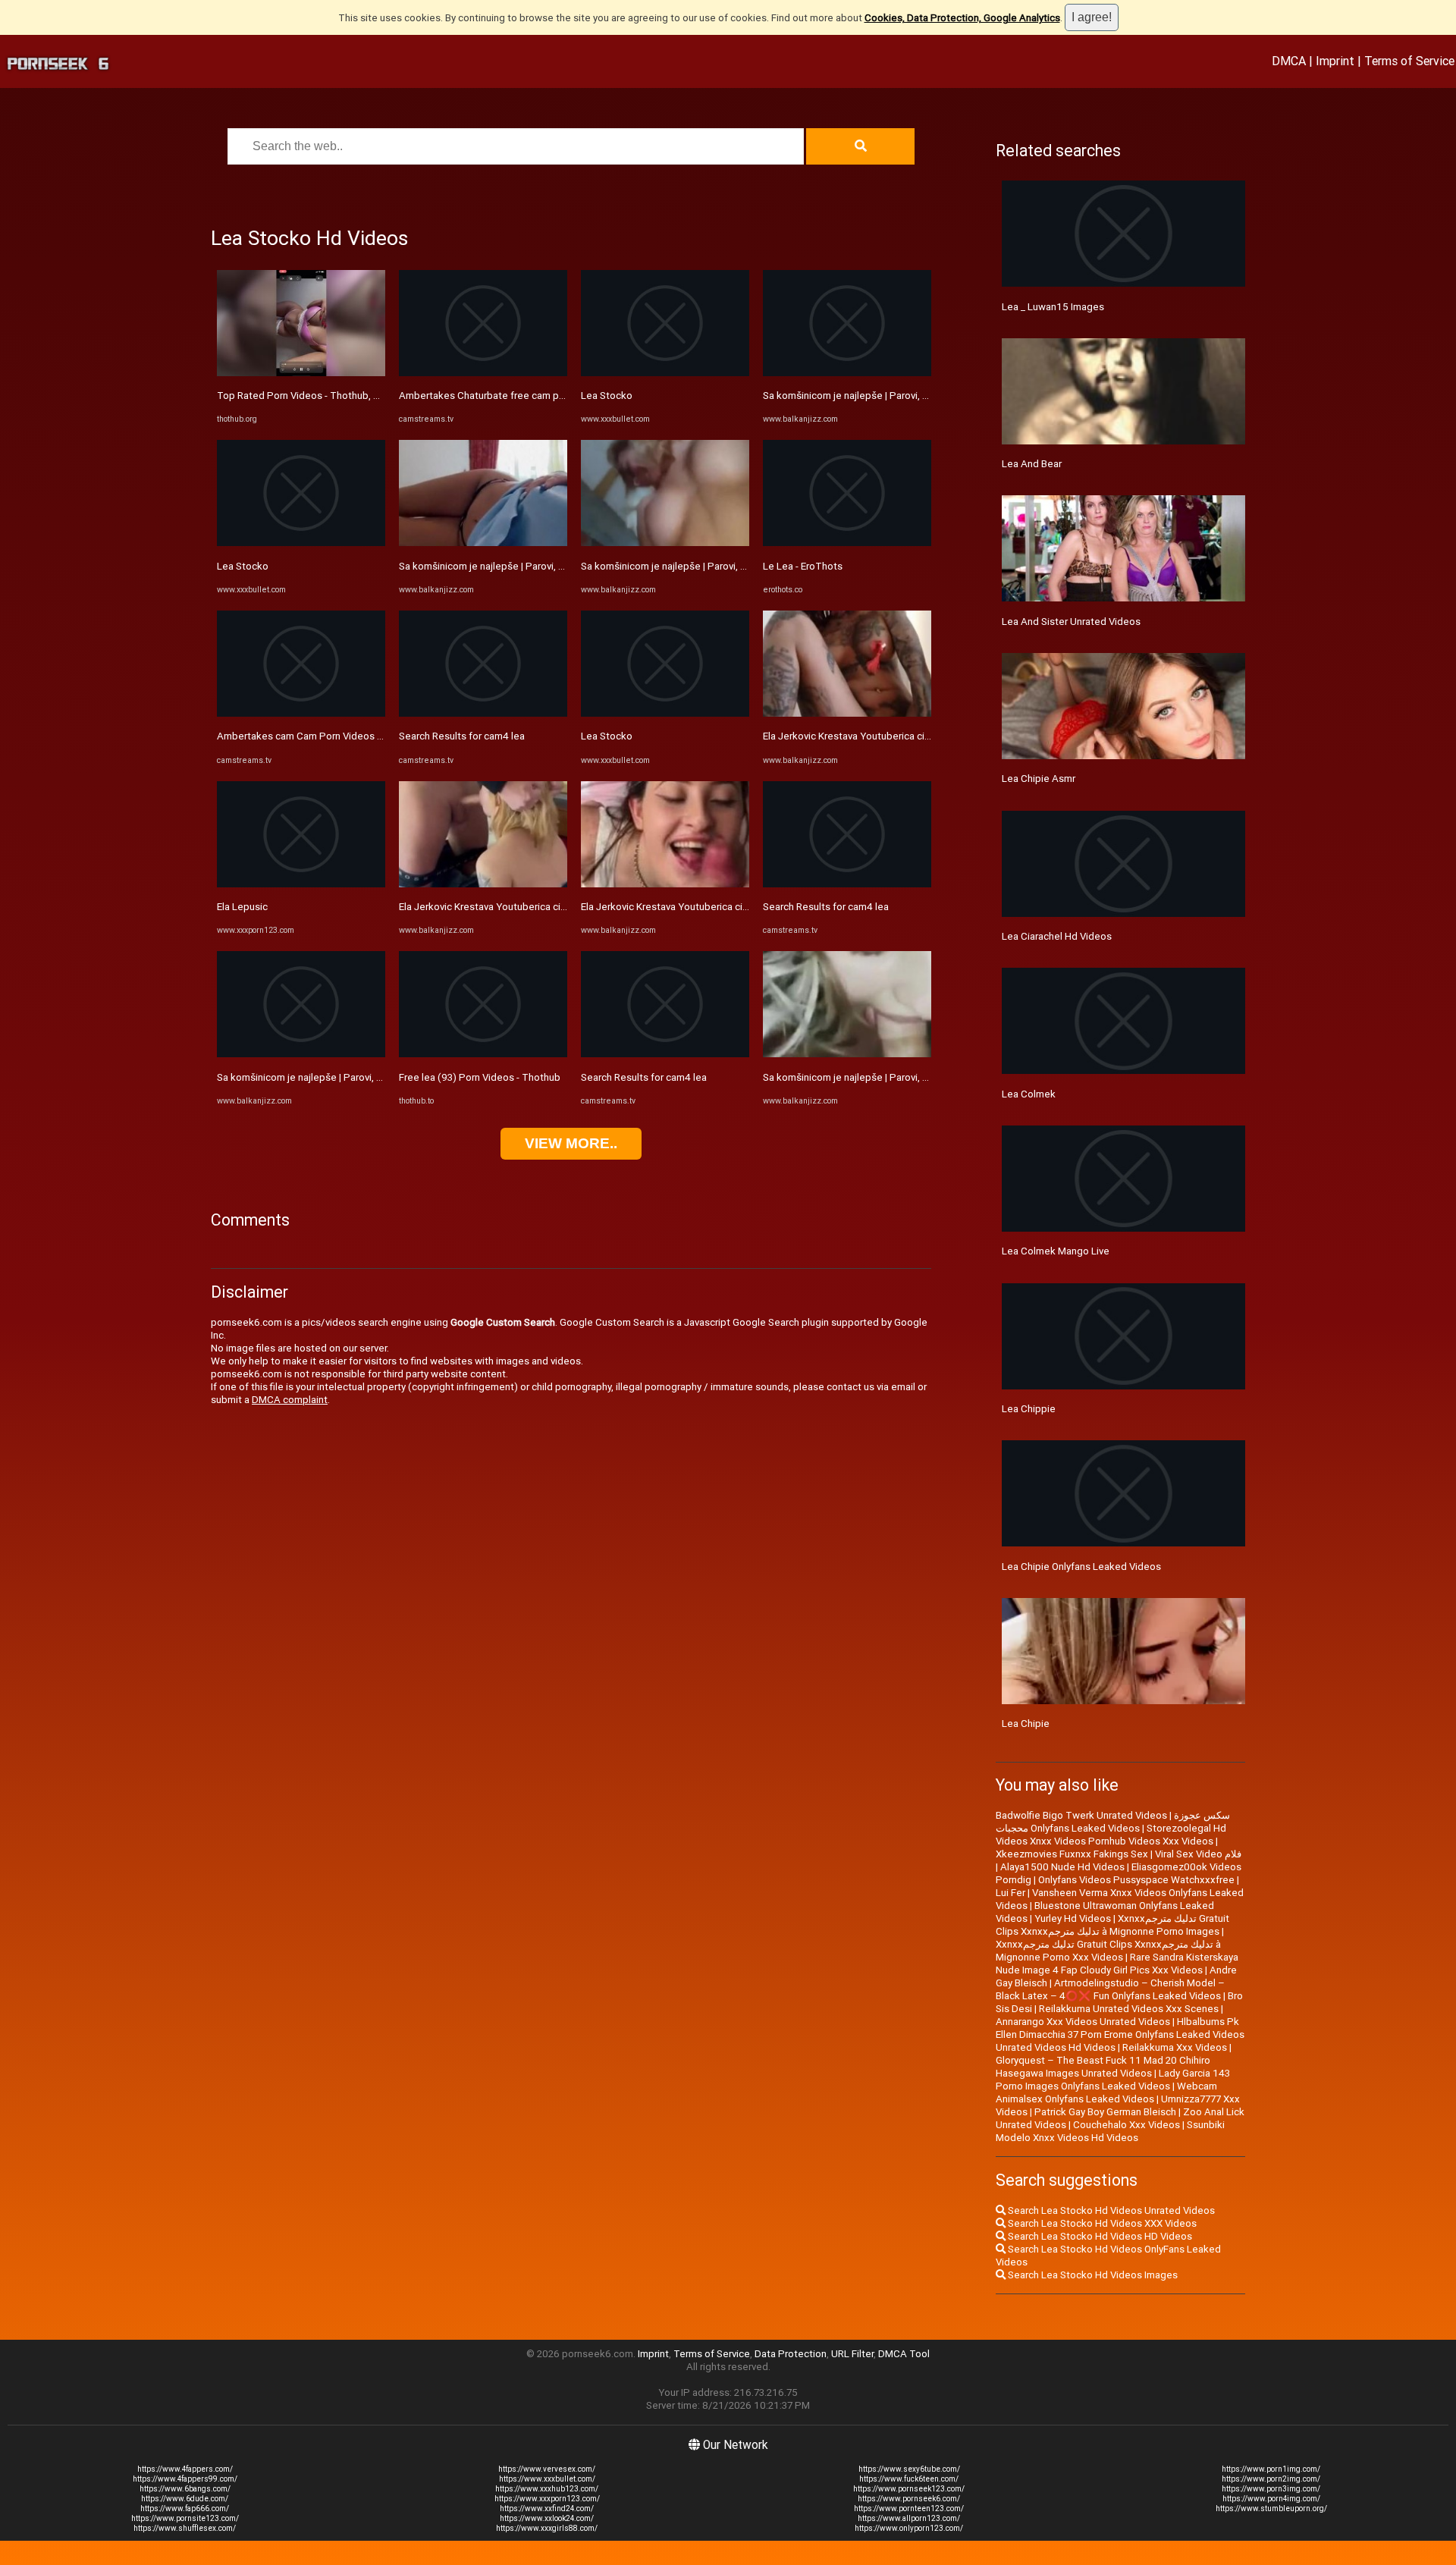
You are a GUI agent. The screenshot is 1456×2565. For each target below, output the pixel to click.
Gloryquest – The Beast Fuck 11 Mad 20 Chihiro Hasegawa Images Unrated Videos (1103, 2067)
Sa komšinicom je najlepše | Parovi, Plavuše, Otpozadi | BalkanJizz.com (376, 1077)
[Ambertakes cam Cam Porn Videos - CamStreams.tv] (301, 713)
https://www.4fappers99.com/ (185, 2479)
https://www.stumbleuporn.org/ (1271, 2508)
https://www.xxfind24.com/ (547, 2508)
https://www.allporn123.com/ (909, 2518)
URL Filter (852, 2354)
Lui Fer (1010, 1893)
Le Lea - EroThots (803, 566)
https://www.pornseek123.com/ (909, 2489)
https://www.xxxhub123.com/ (547, 2489)
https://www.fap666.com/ (185, 2508)
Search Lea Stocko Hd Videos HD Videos (1099, 2236)
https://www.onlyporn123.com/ (909, 2528)
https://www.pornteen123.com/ (909, 2508)
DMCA (1289, 61)
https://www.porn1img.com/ (1271, 2469)
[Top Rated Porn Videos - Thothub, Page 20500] (301, 373)
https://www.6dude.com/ (185, 2499)
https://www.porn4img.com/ (1271, 2499)
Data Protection (791, 2354)
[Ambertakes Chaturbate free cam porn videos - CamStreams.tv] (483, 373)
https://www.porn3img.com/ (1271, 2489)
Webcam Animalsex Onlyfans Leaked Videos (1106, 2092)
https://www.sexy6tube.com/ (909, 2469)
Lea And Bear (1032, 464)
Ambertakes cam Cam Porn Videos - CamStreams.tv (334, 736)
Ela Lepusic (242, 907)
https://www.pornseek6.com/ (909, 2499)
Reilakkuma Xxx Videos (1175, 2047)
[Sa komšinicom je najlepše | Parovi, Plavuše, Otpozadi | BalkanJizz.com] (301, 1054)
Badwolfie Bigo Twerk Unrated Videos (1081, 1815)
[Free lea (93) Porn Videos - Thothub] (483, 1054)
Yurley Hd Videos (1073, 1918)
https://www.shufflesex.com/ (185, 2528)
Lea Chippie (1029, 1409)
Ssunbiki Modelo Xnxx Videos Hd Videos (1110, 2131)
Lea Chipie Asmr (1039, 779)
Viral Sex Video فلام (1198, 1854)
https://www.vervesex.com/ (547, 2469)
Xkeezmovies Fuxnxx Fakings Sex (1072, 1854)
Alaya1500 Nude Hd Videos (1062, 1867)
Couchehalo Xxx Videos (1127, 2125)
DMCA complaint (290, 1400)
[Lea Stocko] (301, 543)
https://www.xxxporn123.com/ (547, 2499)
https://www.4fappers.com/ (185, 2469)
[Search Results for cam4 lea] (483, 713)
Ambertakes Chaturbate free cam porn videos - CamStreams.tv (541, 396)
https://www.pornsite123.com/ (185, 2518)
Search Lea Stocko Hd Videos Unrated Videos (1110, 2210)
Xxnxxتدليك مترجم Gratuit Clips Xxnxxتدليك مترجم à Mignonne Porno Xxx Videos (1108, 1951)
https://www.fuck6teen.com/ (909, 2479)
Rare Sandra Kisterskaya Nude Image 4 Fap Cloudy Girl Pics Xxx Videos (1117, 1964)
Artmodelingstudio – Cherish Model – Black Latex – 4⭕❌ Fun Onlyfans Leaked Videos (1110, 1989)
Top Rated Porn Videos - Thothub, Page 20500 (323, 396)
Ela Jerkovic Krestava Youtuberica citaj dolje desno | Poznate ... (541, 907)
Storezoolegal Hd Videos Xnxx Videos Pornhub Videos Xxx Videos (1111, 1835)
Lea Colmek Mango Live (1056, 1251)
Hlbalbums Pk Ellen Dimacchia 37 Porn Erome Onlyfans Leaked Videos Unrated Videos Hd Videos (1120, 2034)
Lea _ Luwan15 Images (1053, 307)
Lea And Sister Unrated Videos (1071, 622)
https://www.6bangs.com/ (185, 2489)
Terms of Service (1409, 61)
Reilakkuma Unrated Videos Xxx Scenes (1129, 2009)
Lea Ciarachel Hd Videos (1057, 936)
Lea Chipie (1026, 1724)
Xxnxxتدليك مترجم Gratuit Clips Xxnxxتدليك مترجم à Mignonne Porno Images (1112, 1925)
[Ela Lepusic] (301, 884)
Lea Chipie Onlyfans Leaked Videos (1081, 1567)
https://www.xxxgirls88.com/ (547, 2528)
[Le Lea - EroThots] (847, 543)
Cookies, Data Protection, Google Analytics (962, 18)
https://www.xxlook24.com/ (547, 2518)
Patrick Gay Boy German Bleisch (1105, 2112)
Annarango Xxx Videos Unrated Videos (1083, 2022)
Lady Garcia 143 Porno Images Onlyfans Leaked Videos (1113, 2080)
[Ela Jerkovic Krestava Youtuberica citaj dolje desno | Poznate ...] (483, 884)
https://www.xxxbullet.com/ (547, 2479)
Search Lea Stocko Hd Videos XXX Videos (1101, 2223)
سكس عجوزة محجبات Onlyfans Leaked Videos (1113, 1822)
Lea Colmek (1029, 1094)
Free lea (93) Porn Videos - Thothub (480, 1077)
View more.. (571, 1143)
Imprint (1335, 61)
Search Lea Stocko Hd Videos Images (1092, 2275)
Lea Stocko (243, 566)
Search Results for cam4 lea (462, 736)
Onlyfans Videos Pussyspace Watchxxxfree (1136, 1880)
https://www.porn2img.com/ (1271, 2479)
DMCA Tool (904, 2354)
